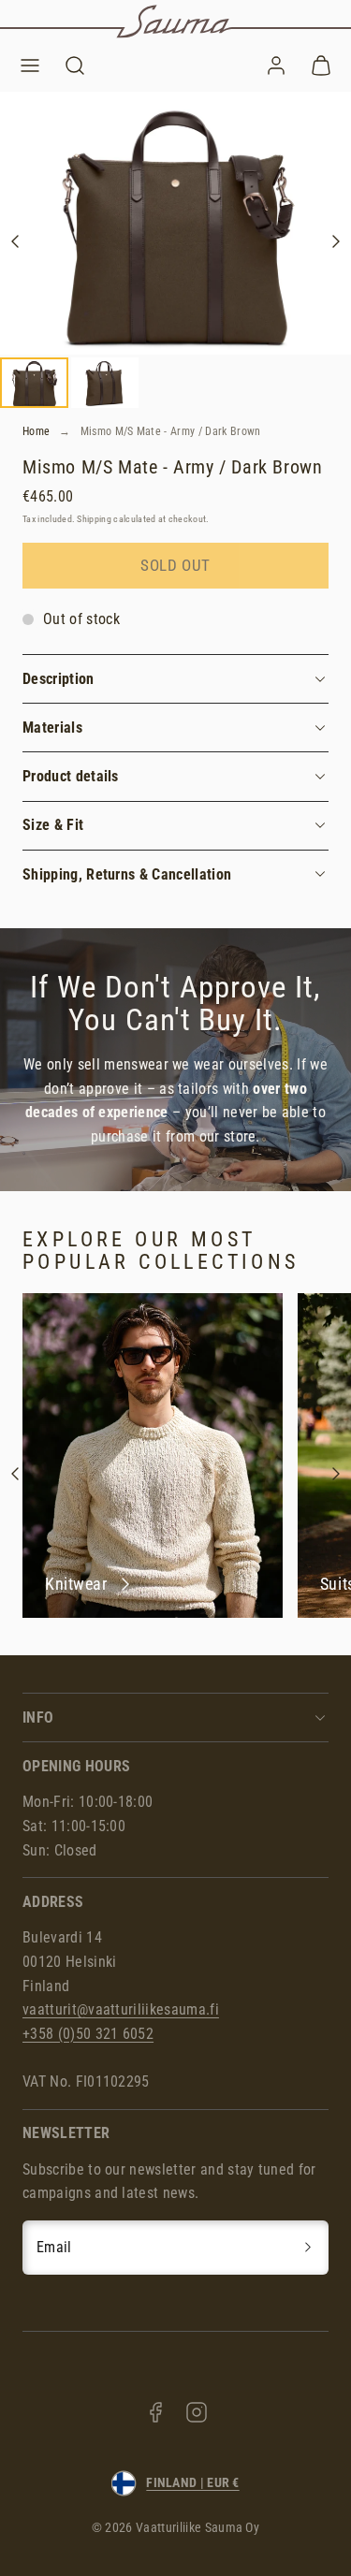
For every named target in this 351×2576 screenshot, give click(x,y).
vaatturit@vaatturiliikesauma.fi (121, 2009)
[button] (30, 65)
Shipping (94, 519)
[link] (276, 65)
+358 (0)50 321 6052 (88, 2034)
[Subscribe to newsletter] (308, 2248)
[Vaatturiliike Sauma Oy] (175, 22)
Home (36, 431)
